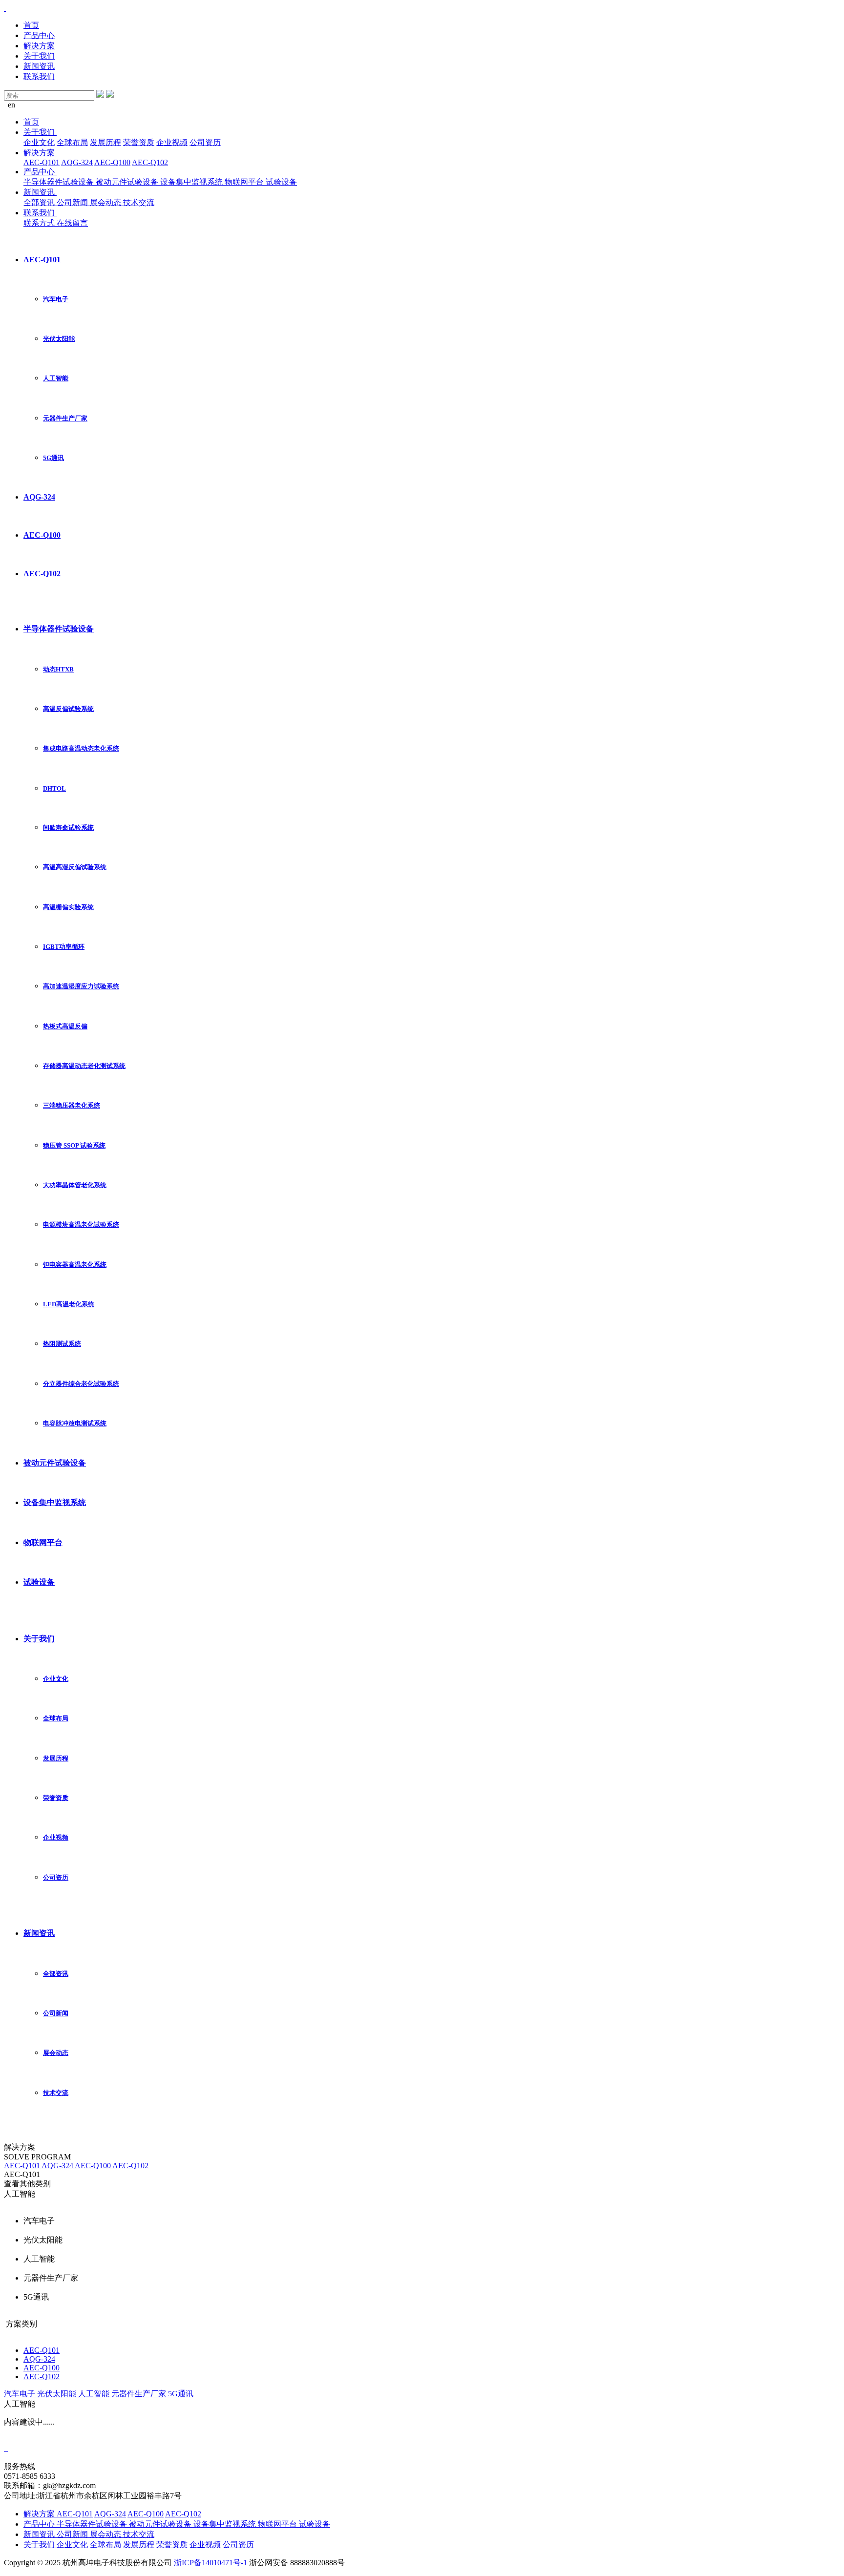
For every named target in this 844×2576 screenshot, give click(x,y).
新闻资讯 (39, 66)
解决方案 (39, 46)
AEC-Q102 (150, 162)
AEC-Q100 (112, 162)
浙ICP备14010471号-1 (211, 2563)
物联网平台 (245, 182)
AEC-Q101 (42, 162)
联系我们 (39, 76)
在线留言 (72, 223)
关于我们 (39, 56)
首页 (31, 25)
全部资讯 (40, 202)
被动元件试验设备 (128, 182)
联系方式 (40, 223)
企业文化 (39, 142)
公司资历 (205, 142)
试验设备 (281, 182)
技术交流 (139, 202)
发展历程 (105, 142)
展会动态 (106, 202)
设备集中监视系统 (192, 182)
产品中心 (39, 35)
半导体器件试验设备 (60, 182)
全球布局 (72, 142)
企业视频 (172, 142)
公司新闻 (73, 202)
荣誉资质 (139, 142)
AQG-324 (77, 162)
